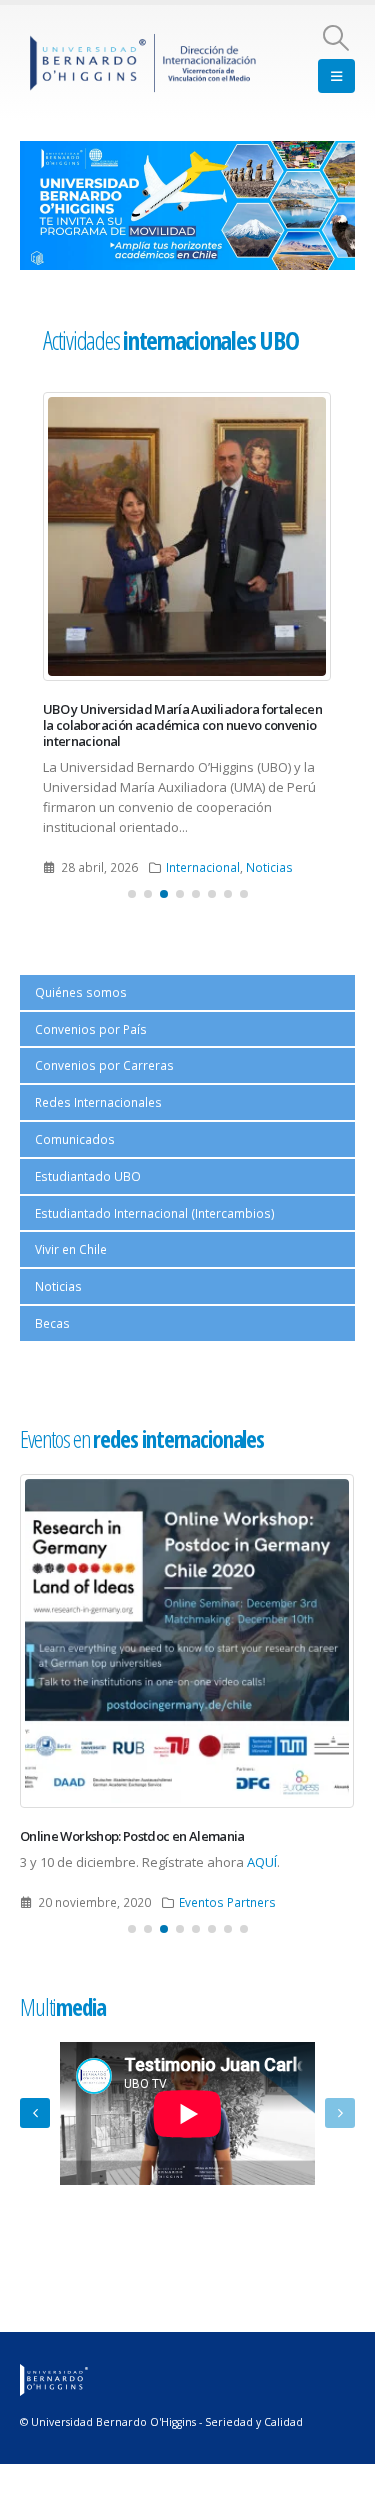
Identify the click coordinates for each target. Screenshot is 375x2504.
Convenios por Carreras (104, 1065)
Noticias (269, 867)
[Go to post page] (187, 536)
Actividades (170, 340)
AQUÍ (262, 1862)
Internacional (203, 867)
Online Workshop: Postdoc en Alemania (132, 1836)
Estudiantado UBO (88, 1176)
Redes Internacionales (98, 1102)
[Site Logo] (144, 63)
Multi (62, 2007)
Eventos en (142, 1439)
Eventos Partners (227, 1902)
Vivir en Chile (71, 1249)
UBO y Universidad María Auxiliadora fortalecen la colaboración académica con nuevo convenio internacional (182, 725)
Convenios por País (91, 1029)
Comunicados (75, 1139)
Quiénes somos (81, 992)
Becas (52, 1323)
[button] (336, 38)
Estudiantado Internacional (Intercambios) (155, 1213)
